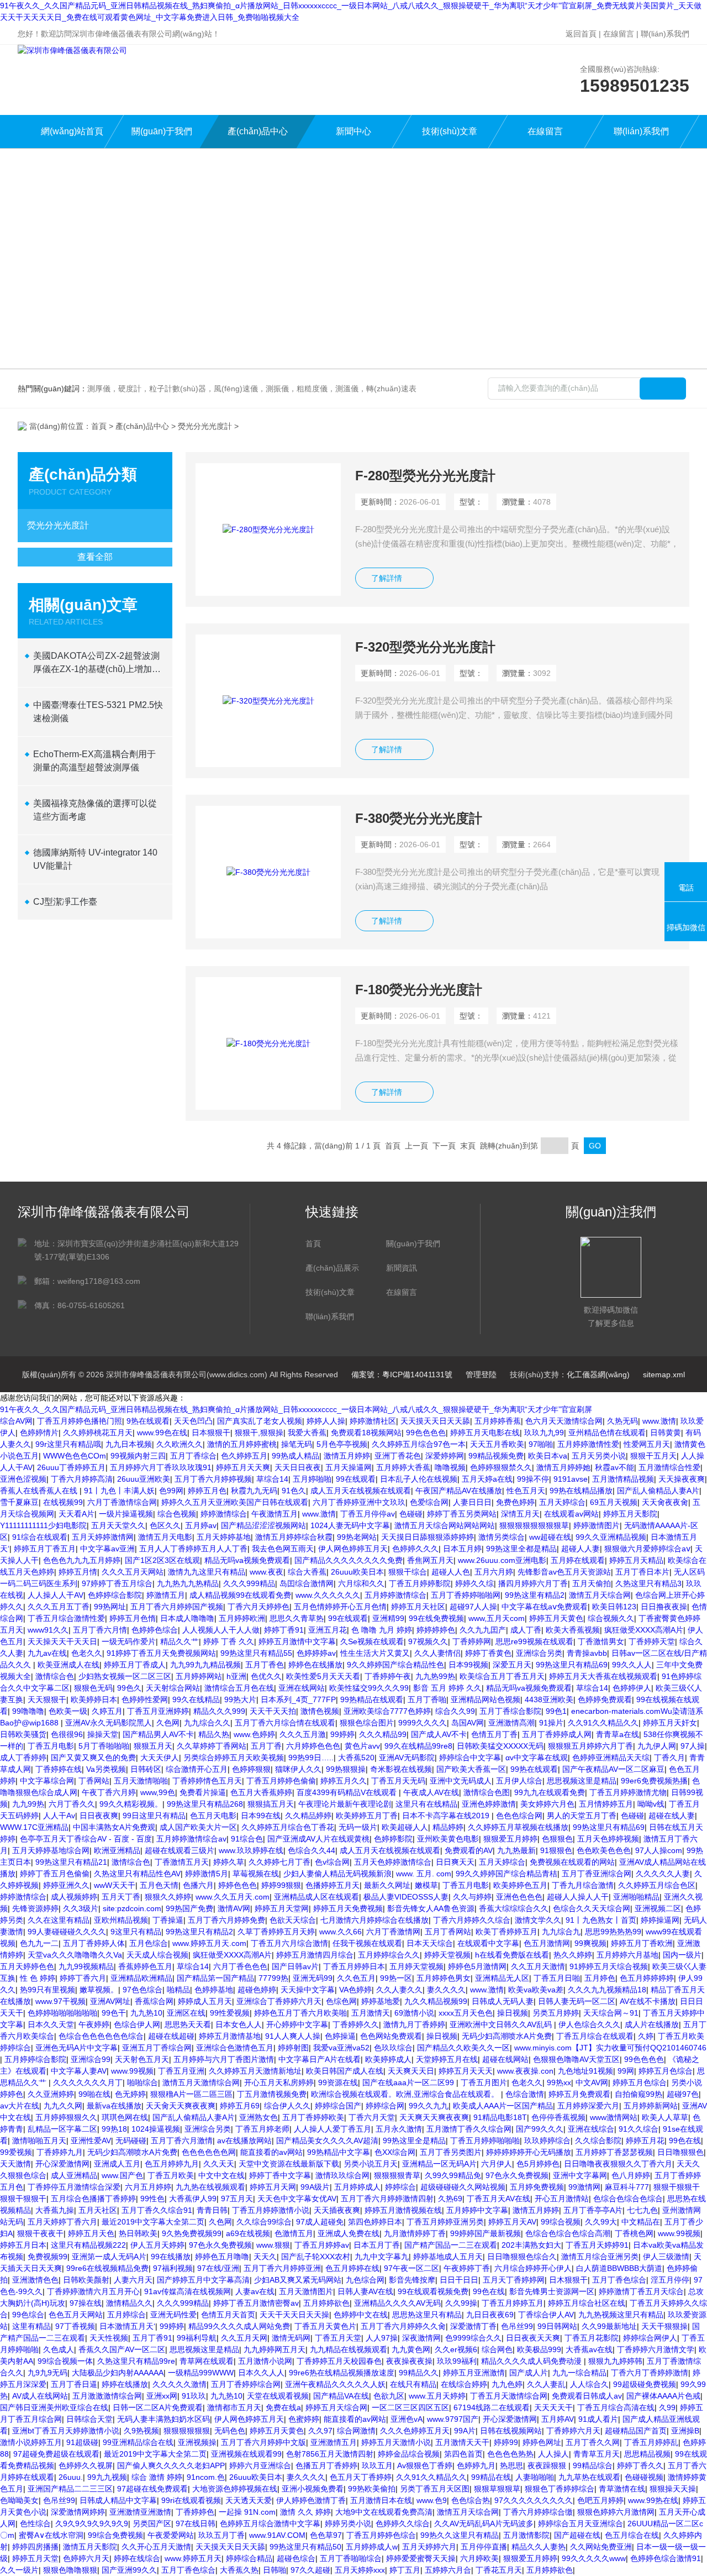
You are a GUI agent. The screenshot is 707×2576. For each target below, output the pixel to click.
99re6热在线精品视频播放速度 (342, 2373)
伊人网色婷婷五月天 (353, 1549)
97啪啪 (541, 1444)
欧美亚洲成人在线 (68, 1665)
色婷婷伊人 (632, 1688)
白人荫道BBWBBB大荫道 (619, 2268)
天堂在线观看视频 (278, 2396)
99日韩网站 (557, 2326)
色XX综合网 (395, 2152)
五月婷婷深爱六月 (588, 2106)
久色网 (168, 1723)
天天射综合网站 (173, 1688)
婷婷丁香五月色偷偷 (55, 1874)
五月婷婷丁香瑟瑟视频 (614, 2152)
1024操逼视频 (156, 2129)
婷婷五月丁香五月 (45, 1549)
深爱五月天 (512, 1665)
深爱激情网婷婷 (78, 2512)
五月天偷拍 (592, 1583)
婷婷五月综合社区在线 (587, 2303)
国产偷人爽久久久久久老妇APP (171, 2465)
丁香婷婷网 (472, 1641)
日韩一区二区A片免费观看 (158, 2407)
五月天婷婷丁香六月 (62, 2222)
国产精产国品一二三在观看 (451, 2245)
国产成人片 (529, 2373)
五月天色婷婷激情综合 (393, 1862)
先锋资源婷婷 (35, 1908)
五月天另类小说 (599, 1456)
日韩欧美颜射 (86, 2280)
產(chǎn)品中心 (258, 131)
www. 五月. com (424, 1874)
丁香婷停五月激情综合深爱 (74, 2187)
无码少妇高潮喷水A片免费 (507, 2036)
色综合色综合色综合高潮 (568, 2233)
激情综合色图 (487, 1792)
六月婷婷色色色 (313, 1746)
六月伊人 (497, 2164)
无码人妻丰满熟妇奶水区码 (163, 2419)
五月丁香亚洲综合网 (597, 1874)
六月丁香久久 (72, 1804)
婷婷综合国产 (338, 2106)
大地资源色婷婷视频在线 (235, 2489)
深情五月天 (520, 1514)
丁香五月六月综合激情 (289, 1943)
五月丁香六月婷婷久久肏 (403, 2326)
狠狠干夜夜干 (40, 2233)
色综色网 (341, 2001)
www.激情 (659, 1421)
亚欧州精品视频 (121, 1920)
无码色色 (230, 2431)
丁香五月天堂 (338, 2338)
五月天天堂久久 (118, 1525)
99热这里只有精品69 (572, 1665)
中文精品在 (641, 2222)
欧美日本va (548, 1456)
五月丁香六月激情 (182, 2140)
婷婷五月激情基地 (230, 2036)
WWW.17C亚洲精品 (34, 1827)
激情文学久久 (538, 1920)
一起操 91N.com (247, 2512)
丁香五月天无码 (398, 1781)
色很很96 (67, 1734)
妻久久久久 (446, 1990)
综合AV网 (16, 1421)
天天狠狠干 (47, 1699)
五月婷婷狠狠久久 (66, 2117)
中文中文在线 (221, 2175)
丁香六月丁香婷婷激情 (650, 2373)
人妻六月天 (133, 2280)
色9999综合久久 (473, 2338)
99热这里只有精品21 (71, 1862)
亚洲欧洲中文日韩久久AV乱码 (502, 2024)
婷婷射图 (293, 2048)
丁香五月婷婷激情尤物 (628, 1792)
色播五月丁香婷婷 (326, 2465)
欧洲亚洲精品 (117, 1850)
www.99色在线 (162, 1433)
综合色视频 (177, 1514)
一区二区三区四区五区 (410, 2407)
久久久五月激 (303, 1734)
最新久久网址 (387, 1885)
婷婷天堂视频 (447, 1955)
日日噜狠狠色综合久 (522, 2257)
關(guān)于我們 (162, 131)
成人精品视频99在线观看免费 (240, 1595)
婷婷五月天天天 (466, 2071)
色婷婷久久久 (415, 1549)
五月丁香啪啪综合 (351, 2558)
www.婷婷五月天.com (209, 1943)
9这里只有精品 (136, 1932)
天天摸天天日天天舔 (435, 1421)
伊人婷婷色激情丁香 (311, 2500)
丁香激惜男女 (601, 1641)
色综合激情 (525, 2094)
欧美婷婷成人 (388, 2059)
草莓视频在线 (256, 1874)
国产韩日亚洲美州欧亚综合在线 (54, 2407)
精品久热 (214, 1734)
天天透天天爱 (249, 2500)
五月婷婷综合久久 (389, 1955)
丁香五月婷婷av (322, 2245)
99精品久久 (419, 2373)
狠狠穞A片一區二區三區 (191, 2094)
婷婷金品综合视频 (409, 2454)
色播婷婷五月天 (333, 1885)
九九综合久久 (207, 1723)
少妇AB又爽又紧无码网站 (298, 2280)
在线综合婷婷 (464, 2384)
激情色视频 (320, 1711)
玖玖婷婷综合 (547, 2140)
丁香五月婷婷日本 (354, 1966)
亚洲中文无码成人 (461, 1781)
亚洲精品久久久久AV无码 (397, 2303)
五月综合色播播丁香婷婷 (93, 2199)
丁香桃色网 (634, 2233)
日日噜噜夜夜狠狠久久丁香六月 (618, 2164)
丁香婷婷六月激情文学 (656, 2349)
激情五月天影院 (90, 2547)
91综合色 (247, 1839)
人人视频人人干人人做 (221, 1630)
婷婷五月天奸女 (670, 1723)
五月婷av (201, 1525)
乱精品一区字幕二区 (62, 2129)
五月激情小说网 (265, 2361)
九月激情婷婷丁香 (415, 2233)
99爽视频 (590, 1943)
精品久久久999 (219, 1711)
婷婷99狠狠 (281, 1885)
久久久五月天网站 (133, 1572)
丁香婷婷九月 (60, 2152)
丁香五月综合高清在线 (616, 2407)
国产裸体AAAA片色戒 (663, 2396)
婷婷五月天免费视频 (348, 1908)
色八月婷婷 (631, 2175)
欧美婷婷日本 (94, 1699)
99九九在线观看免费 (550, 1792)
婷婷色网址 (542, 2442)
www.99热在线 (653, 2500)
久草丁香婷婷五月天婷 (276, 1932)
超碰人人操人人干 (578, 1897)
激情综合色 (55, 1676)
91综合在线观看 (40, 1537)
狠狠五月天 (153, 1746)
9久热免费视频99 (192, 2233)
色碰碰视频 (644, 2477)
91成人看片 (598, 2419)
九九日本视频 (129, 1444)
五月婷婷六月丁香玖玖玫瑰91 (161, 1467)
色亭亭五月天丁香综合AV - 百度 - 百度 (86, 1839)
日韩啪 (275, 2570)
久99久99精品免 (453, 2175)
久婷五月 (107, 1711)
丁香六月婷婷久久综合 (472, 1920)
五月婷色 (600, 1978)
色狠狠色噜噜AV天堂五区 (576, 2059)
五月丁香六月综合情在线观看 (285, 1723)
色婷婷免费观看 (605, 1699)
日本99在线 (261, 1816)
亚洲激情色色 (35, 2280)
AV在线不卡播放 (648, 2001)
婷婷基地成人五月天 (448, 2257)
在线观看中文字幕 (488, 1943)
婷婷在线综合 (137, 2558)
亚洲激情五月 (334, 2442)
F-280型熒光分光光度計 (425, 476)
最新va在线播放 (114, 2106)
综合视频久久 (611, 1618)
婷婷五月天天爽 (243, 1467)
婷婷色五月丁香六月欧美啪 (300, 2013)
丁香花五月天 (499, 2570)
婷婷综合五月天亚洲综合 (581, 2523)
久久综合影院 (598, 2140)
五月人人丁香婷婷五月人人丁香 (193, 1549)
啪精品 (178, 1990)
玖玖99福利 (457, 2361)
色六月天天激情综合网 (564, 1421)
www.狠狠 (273, 2245)
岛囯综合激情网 (307, 1583)
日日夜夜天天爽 (533, 2338)
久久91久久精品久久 (603, 1723)
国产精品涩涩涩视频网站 (263, 1525)
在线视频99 (63, 1502)
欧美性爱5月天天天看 (323, 1676)
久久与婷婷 (472, 1897)
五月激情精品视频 (623, 1479)
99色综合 (28, 2315)
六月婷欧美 (479, 2558)
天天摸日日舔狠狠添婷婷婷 (428, 1537)
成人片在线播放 (652, 2024)
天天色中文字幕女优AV (297, 2199)
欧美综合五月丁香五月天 (502, 1676)
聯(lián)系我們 (665, 34)
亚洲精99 (388, 1618)
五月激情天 (371, 2013)
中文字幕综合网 (47, 1781)
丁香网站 (94, 1781)
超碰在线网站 (505, 2059)
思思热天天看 (188, 2024)
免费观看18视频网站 (366, 1433)
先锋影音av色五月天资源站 (564, 1572)
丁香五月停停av (368, 1514)
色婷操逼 (340, 2036)
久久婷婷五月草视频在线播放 (518, 1827)
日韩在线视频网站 (511, 2431)
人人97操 (382, 2338)
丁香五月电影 (51, 1746)
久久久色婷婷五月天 (415, 2431)
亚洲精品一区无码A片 (439, 2164)
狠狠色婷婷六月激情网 (616, 2512)
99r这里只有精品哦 (68, 1444)
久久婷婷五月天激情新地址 (255, 2071)
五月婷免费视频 (537, 2187)
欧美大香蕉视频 (573, 1630)
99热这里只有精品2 (199, 1932)
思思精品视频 (647, 2454)
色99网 (171, 1491)
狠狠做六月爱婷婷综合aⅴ (647, 1549)
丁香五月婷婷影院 (420, 1583)
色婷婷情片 (39, 1433)
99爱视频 (16, 2152)
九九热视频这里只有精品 (621, 2315)
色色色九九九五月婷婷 (82, 1560)
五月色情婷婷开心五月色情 (340, 1607)
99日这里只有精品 (154, 1816)
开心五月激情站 (562, 2199)
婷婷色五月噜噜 (222, 2257)
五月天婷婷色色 (27, 1966)
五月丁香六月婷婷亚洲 (282, 2268)
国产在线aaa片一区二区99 (409, 2082)
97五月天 (237, 2199)
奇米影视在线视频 (401, 1769)
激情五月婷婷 (347, 1456)
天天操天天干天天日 (62, 1641)
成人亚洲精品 (74, 2175)
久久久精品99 (383, 1734)
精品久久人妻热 (539, 2547)
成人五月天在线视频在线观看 (361, 1491)
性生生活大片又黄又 (375, 1653)
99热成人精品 (296, 1456)
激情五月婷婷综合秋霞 (294, 1537)
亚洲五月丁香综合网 (157, 2048)
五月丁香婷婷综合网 (246, 2384)
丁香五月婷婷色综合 (381, 2535)
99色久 (129, 1688)
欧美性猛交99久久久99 (369, 1688)
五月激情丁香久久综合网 (469, 2129)
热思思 (511, 2465)
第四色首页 (463, 2454)
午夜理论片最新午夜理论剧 (345, 1804)
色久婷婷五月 (244, 1456)
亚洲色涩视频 (23, 1479)
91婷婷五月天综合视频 (609, 1966)
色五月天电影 (213, 1816)
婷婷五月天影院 (630, 1514)
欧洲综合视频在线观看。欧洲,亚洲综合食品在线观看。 (406, 2094)
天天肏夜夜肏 (665, 1502)
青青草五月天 (597, 2454)
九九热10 (146, 2013)
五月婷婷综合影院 (35, 2059)
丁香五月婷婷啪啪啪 (485, 2140)
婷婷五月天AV (512, 2222)
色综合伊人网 (137, 2024)
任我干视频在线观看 (367, 1943)
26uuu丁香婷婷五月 (71, 1467)
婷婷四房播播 (35, 2547)
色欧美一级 (68, 1711)
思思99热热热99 (613, 1932)
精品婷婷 (448, 1827)
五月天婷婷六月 (429, 2547)
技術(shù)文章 (450, 131)
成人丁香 (526, 1630)
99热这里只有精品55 (256, 1653)
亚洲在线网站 (302, 1688)
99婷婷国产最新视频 (486, 2233)
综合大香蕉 (307, 1572)
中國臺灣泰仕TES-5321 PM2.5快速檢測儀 (98, 712)
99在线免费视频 (436, 1618)
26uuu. (71, 2477)
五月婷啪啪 (312, 1479)
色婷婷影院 (393, 1839)
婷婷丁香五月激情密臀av (256, 2303)
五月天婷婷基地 (224, 1537)
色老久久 (87, 1653)
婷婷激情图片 (597, 1525)
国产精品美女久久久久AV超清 (327, 2140)
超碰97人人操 (473, 1607)
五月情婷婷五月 (606, 1804)
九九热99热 (435, 1676)
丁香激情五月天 (182, 1862)
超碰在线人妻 (672, 1816)
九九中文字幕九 (382, 2257)
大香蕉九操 (55, 2210)
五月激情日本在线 (381, 2500)
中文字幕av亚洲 (107, 1549)
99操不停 (533, 1479)
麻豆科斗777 (627, 2187)
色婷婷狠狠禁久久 (501, 1467)
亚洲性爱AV (91, 2140)
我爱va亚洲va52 (341, 2048)
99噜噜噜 (28, 1711)
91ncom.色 (206, 2477)
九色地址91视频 (585, 2071)
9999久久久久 (423, 1723)
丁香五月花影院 (592, 2338)
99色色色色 (426, 1433)
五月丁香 (266, 1746)
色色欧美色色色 (604, 1850)
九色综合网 (365, 2280)
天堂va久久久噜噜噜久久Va (75, 1955)
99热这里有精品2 (535, 1595)
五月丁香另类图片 (451, 2152)
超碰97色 (683, 2094)
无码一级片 (358, 1827)
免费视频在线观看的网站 (572, 1862)
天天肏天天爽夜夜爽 (181, 2106)
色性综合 (35, 2523)
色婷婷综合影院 (115, 1595)
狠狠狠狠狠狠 (187, 2431)
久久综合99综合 (264, 2222)
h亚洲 (236, 1676)
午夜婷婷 (94, 2024)
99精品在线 (491, 2477)
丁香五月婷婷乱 (651, 2442)
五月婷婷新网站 (651, 2106)
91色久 (294, 1491)
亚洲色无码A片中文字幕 (76, 2048)
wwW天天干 (115, 1885)
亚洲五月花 (328, 1630)
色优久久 (266, 1676)
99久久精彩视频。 (131, 1804)
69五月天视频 (614, 1502)
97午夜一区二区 (411, 2268)
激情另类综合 (502, 1537)
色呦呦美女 (19, 2500)
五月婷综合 (126, 2315)
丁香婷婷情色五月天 (207, 1781)
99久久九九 (429, 2106)
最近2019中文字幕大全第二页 (153, 2222)
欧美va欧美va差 (536, 1990)
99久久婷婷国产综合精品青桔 (506, 1874)
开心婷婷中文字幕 (297, 2024)
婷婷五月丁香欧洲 (642, 1943)
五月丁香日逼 (74, 2384)
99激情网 (584, 2187)
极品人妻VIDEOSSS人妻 (406, 1897)
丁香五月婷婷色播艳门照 (80, 1421)
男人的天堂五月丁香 (582, 1816)
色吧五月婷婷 (600, 2500)
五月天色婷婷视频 (608, 1839)
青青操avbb (587, 1653)
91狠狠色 (556, 1850)
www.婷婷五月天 (193, 2558)
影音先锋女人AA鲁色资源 (431, 1908)
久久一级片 (19, 2570)
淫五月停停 (670, 2280)
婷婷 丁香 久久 (229, 1641)
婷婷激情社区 (373, 1421)
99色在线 (685, 2140)
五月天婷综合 (562, 1502)
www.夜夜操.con (525, 2071)
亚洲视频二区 (658, 1908)
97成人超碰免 (320, 2222)
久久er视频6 (456, 2349)
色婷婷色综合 (155, 1630)
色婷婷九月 (476, 2465)
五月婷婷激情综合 (395, 1595)
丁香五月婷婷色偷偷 (281, 1781)
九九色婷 (507, 2384)
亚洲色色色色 (519, 1897)
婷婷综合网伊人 (650, 2338)
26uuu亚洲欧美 (144, 1479)
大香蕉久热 (239, 2570)
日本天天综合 (430, 1943)
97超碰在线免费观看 (152, 2489)
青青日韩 (212, 2210)
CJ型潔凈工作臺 (65, 902)
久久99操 (461, 2303)
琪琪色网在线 (125, 2117)
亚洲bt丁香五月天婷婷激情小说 (66, 2431)
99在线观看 (356, 1479)
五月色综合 (149, 1943)
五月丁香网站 (448, 1932)
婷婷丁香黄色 (488, 1653)
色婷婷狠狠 (251, 1769)
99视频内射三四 (138, 1456)
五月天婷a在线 (487, 1479)
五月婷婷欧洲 (242, 1618)
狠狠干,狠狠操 (259, 1433)
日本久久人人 (261, 2373)
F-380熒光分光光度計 (419, 818)
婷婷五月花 (645, 2140)
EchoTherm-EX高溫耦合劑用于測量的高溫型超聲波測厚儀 (94, 761)
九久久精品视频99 (436, 2001)
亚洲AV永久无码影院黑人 (109, 1723)
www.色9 (432, 2500)
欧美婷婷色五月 (520, 1885)
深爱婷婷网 (445, 1456)
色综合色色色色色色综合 (101, 2036)
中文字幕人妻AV (79, 2071)
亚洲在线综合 (591, 2129)
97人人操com (659, 1850)
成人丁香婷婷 (23, 1757)
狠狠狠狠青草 (397, 2175)
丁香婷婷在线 (59, 1769)
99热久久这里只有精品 (460, 2535)
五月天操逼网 (349, 1467)
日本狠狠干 (211, 1433)
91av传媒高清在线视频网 (188, 2291)
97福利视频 (173, 2268)
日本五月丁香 (377, 2245)
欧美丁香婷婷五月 (506, 1932)
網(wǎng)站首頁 (72, 131)
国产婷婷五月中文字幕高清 (203, 2280)
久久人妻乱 (546, 2384)
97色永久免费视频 (517, 2175)
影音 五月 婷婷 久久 (447, 1688)
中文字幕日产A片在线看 (320, 2059)
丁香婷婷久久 (356, 2024)
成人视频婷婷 (74, 1897)
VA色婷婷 (355, 1990)
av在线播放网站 (244, 2140)
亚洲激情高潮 (511, 1723)
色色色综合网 (519, 1816)
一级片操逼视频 (126, 1514)
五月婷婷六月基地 (627, 1955)
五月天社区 (98, 2210)
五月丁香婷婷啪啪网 (466, 1595)
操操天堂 (103, 1734)
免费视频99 (48, 2257)
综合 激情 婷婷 (157, 2477)
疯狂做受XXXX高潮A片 (644, 1630)
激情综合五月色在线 (239, 1688)
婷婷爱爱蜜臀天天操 (421, 2558)
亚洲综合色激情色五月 (235, 2048)
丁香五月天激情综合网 (509, 2396)
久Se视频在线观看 (372, 1641)
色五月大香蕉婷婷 (261, 1792)
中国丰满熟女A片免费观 (114, 1827)
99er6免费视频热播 (654, 1781)
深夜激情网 (421, 2338)
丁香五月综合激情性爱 (66, 1618)
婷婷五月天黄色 (556, 1618)
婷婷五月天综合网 (336, 2407)
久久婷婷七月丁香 (279, 1862)
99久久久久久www (594, 2558)
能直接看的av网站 (271, 2152)
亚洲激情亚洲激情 (140, 2512)
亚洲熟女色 (258, 2117)
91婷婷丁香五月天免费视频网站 (161, 1653)
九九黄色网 (411, 2349)
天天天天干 (553, 2407)
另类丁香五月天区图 (435, 2489)
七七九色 (642, 2210)
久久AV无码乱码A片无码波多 (484, 2523)
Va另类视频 (106, 1769)
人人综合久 (589, 2384)
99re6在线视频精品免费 (107, 2268)
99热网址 (110, 1607)
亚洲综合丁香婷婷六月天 (279, 2001)
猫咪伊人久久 (298, 1769)
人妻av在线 (255, 2291)
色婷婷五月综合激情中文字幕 (270, 2523)
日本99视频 (468, 1665)
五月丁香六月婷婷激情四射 (387, 2199)
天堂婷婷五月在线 (447, 2059)
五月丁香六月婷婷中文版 (263, 2442)
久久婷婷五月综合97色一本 (419, 1444)
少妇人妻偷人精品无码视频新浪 (337, 1874)
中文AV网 (592, 2082)
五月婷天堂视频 (416, 1966)
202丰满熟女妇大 (531, 2245)
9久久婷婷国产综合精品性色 (395, 1665)
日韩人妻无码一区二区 (577, 2001)
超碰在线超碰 (171, 2036)
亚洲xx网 (162, 2396)
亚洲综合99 (91, 2059)
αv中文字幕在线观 (537, 1757)
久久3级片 (81, 1908)
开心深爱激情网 (62, 2164)
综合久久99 (455, 1711)
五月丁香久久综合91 (157, 2210)
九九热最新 (516, 1850)
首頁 (99, 426)
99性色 (152, 2199)
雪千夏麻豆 (19, 1502)
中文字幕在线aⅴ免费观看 (545, 1607)
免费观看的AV (469, 1850)
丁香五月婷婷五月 (513, 2303)
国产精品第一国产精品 (215, 1978)
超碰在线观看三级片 (180, 1850)
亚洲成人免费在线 (349, 2233)
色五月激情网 (547, 1943)
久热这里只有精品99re (136, 2361)
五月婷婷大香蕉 (403, 1467)
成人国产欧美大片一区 (198, 1827)
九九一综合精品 (579, 2373)
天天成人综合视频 (157, 1955)
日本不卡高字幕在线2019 (447, 1816)
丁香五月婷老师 (262, 2129)
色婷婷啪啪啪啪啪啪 (62, 2013)
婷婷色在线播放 (315, 1665)
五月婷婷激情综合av (191, 1839)
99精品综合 (593, 2465)
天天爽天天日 (411, 2071)
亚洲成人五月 (117, 2164)
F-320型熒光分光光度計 (425, 647)
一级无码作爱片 (129, 1641)
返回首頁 (581, 34)
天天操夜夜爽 (682, 1479)
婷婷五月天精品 (636, 1560)
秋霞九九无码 (254, 1491)
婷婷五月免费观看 (579, 2094)
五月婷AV (558, 2419)
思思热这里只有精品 (427, 2315)
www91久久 (48, 1630)
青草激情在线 (622, 2489)
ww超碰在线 (550, 1537)
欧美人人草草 (665, 2117)
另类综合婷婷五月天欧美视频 (234, 1757)
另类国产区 (152, 2523)
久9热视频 (141, 2431)
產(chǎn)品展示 (332, 1268)
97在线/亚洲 (218, 2268)
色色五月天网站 (76, 2315)
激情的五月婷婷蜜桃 (242, 1444)
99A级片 (315, 2187)
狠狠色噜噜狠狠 (70, 2570)
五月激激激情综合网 (107, 2396)
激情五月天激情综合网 (201, 2082)
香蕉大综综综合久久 (514, 1908)
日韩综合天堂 (89, 2419)
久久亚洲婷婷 (51, 2094)
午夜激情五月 (275, 1514)
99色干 (114, 2013)
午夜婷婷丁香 (467, 2268)
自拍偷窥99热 (639, 2094)
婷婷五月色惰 (133, 1618)
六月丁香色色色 (240, 1966)
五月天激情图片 (306, 2291)
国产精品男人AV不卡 (158, 1734)
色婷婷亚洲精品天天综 (611, 1757)
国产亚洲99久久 (129, 2570)
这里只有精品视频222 (88, 2245)
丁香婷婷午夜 (388, 1676)
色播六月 (198, 1885)
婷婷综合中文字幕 (470, 1757)
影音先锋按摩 (412, 2280)
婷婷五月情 (78, 1572)
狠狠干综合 (408, 1572)
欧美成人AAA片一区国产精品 (503, 2106)
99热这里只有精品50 (305, 2547)
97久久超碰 (310, 2570)
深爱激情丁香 (473, 2326)
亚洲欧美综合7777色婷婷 (387, 1711)
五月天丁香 (121, 1897)
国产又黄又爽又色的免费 (93, 1757)
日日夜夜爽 (99, 1816)
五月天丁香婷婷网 (514, 2280)
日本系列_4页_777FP (298, 1699)
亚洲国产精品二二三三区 (70, 2489)
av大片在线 (20, 2106)
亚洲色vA (407, 2419)
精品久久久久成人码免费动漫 (532, 2361)
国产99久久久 (540, 2129)
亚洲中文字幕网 (580, 2175)
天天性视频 (109, 2338)
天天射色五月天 (142, 2059)
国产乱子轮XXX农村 (316, 2257)
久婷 (646, 2036)
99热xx (559, 2082)
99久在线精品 (196, 1699)
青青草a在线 (618, 1734)
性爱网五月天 (647, 1444)
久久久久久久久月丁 (88, 2082)
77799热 (273, 1978)
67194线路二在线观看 (492, 2407)
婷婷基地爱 (381, 2001)
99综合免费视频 (115, 2535)
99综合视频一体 (65, 2361)
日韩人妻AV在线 (365, 2291)
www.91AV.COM (277, 2535)
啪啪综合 (143, 2082)
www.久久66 (341, 1932)
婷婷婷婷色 (436, 1630)
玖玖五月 (377, 2465)
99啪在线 (94, 2094)
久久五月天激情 (538, 1966)
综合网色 (497, 2349)
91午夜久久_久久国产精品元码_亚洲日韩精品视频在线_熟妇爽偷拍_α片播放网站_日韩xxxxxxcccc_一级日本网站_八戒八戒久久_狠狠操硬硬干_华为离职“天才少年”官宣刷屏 (296, 1409)
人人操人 (553, 2454)
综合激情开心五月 (197, 1769)
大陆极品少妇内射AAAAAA (118, 2373)
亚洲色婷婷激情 (489, 1804)
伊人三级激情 (666, 2257)
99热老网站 (357, 1537)
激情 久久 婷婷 (305, 2512)
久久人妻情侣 (437, 1653)
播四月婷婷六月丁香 (533, 1583)
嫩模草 (426, 1885)
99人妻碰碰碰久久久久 (67, 1932)
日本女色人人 (239, 2024)
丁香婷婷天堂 (652, 1641)
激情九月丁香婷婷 (414, 2024)
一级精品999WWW (201, 2373)
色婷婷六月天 (86, 2558)
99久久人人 (632, 1665)
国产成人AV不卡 (439, 1734)
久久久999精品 (249, 1583)
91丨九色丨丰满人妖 (119, 1491)
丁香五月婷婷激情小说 (271, 2210)
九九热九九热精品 (188, 1583)
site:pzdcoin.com (132, 1908)
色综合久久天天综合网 (592, 1908)
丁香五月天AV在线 (498, 2199)
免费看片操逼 (203, 1792)
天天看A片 (76, 1514)
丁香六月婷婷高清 (82, 1479)
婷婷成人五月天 (205, 2001)
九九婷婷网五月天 (275, 2349)
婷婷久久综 (474, 1583)
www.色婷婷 (254, 1734)
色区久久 (165, 1525)
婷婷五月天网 (273, 2187)
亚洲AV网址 (110, 2001)
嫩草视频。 (99, 1990)
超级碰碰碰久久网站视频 (463, 2187)
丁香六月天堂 (372, 2117)
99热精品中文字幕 (339, 2152)
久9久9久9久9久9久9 (92, 2523)
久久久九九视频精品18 (607, 1990)
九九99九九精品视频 (205, 1665)
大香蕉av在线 (589, 2349)
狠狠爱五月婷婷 (510, 1839)
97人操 (693, 1746)
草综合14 (272, 1479)
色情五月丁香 (494, 1734)
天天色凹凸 (193, 1421)
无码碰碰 (131, 2140)
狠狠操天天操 (673, 2489)
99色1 (556, 1711)
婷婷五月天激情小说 (396, 2442)
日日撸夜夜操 (664, 1607)
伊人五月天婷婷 (157, 2245)
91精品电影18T (500, 2117)
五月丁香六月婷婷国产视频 (177, 1607)
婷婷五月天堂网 (282, 1908)
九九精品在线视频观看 (349, 2349)
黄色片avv (362, 1746)
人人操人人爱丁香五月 (333, 2129)
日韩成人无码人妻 (503, 2001)
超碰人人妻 (581, 1549)
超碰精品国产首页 (636, 2431)
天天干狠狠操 (664, 2326)
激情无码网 (291, 2338)
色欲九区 (389, 2396)
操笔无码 (297, 1444)
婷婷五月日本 (23, 2245)
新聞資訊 (402, 1268)
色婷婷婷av (316, 1653)
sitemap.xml (664, 1374)
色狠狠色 (557, 1839)
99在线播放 (171, 2257)
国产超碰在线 (577, 2535)
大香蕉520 (356, 1757)
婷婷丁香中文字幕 (280, 2175)
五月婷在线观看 (578, 1560)
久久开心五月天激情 (156, 2547)
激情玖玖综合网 (342, 2175)
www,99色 (158, 1792)
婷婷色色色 (238, 1885)
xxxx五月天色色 (466, 2013)
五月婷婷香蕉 (498, 1421)
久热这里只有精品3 (648, 1583)
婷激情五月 (166, 1595)
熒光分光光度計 (205, 426)
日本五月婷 (462, 1549)
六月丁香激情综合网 (122, 1502)
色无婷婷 (130, 2094)
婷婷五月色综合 (666, 2071)
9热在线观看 (148, 1421)
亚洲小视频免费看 (313, 2489)
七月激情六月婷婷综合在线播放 (374, 1920)
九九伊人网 (657, 1746)
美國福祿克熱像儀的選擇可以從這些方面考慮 (95, 810)
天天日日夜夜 (298, 1467)
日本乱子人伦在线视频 (419, 1479)
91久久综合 (639, 2129)
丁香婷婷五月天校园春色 (339, 2361)
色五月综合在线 (632, 2535)
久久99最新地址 (609, 2326)
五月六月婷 (494, 1572)
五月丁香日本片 (642, 1572)
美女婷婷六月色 (547, 1804)
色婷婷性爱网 (145, 1699)
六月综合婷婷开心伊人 (533, 2268)
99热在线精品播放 (581, 1491)
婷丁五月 (405, 2570)
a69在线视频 (248, 2233)
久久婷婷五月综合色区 (657, 1885)
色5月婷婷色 (538, 2164)
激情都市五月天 (234, 2407)
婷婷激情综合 (224, 1514)
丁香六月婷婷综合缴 (538, 2512)
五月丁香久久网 (593, 2442)
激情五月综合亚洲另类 (600, 2257)
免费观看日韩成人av (587, 2396)
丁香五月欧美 (171, 2175)
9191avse (571, 1479)
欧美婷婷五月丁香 (367, 1816)
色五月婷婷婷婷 (647, 1978)
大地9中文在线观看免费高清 (384, 2512)
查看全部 (95, 557)
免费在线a (283, 2407)
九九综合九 (561, 1932)
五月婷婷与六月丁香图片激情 (224, 2059)
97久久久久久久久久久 (534, 2500)
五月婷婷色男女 (444, 1978)
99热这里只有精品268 (205, 1804)
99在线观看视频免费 (433, 2291)
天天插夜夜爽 (337, 2210)
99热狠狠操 (346, 1769)
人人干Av (59, 1816)
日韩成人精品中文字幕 (118, 2500)
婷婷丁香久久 (640, 2465)
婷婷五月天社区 (418, 1607)
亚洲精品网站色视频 (486, 1699)
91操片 (551, 1723)
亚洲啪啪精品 (636, 1897)
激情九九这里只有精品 (207, 1572)
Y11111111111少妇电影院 (43, 1525)
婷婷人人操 (326, 1421)
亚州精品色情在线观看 (607, 1433)
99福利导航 (197, 2338)
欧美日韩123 (614, 1607)
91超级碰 (82, 2442)
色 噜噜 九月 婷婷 (382, 1630)
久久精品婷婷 (308, 1816)
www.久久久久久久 (328, 1595)
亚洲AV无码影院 (407, 1757)
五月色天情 (159, 1885)
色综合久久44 (312, 1850)
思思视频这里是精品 (582, 1781)
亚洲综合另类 (539, 1653)
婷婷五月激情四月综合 (315, 1955)
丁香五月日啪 (557, 1978)
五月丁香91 (152, 2338)
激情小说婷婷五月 (31, 2442)
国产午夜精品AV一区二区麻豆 (613, 1769)
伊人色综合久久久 (589, 2024)
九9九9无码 (48, 2373)
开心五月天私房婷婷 (279, 2082)
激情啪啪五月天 (39, 2140)
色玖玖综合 (393, 2048)
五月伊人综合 (519, 1781)
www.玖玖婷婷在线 (251, 1850)
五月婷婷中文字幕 (477, 2210)
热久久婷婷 (573, 1955)
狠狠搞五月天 (271, 1804)
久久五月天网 (244, 2338)
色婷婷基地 (214, 1990)
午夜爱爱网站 (171, 2535)
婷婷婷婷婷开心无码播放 (529, 2152)
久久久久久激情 (180, 2384)
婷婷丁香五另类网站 (462, 1514)
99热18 (114, 2129)
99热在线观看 (534, 1769)
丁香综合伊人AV (546, 2315)
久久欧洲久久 (180, 1444)
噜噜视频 (450, 1467)
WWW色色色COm (75, 1456)
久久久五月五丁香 (59, 1607)
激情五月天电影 (165, 1537)
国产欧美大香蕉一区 (471, 1769)
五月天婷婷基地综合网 (51, 1850)
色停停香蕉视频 (558, 2117)
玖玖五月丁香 (221, 2535)
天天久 (265, 2257)
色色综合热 (471, 2500)
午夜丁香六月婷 (109, 1792)
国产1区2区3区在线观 (162, 1560)
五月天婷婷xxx (360, 2570)
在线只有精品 (413, 2384)
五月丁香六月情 (100, 1630)
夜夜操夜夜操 (409, 2361)
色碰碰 (411, 1514)
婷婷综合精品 (249, 2558)
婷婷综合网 (385, 2106)
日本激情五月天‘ (127, 2326)
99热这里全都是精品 (521, 1549)
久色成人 (59, 2349)
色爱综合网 (429, 1502)
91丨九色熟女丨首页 (601, 1920)
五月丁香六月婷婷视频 (213, 1479)
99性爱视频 (230, 2013)
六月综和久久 (361, 1583)
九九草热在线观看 (589, 2477)
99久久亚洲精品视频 (611, 1537)
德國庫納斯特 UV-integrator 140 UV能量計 (95, 859)
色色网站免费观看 (391, 2036)
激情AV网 (234, 1908)
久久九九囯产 (483, 1630)
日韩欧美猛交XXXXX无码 (500, 1746)
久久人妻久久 (399, 1990)
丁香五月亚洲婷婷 (158, 1711)
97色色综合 (143, 1990)
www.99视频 (132, 2071)
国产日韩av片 (295, 1966)
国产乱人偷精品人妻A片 (658, 1491)
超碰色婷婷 (257, 1990)
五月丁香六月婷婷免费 (226, 1920)
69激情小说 (414, 2013)
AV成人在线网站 (40, 2396)
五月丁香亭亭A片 (593, 2210)
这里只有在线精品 (426, 1804)
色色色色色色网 (209, 2152)
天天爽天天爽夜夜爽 (434, 2117)
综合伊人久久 (287, 2106)
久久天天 (219, 2164)
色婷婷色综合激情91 (666, 2558)
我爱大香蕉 (307, 1433)
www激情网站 (614, 2117)
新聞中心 (353, 131)
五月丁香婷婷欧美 (313, 2117)
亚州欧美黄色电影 (448, 1839)
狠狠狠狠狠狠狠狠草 (534, 1525)
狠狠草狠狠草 (497, 2489)
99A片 (465, 2431)
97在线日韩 (196, 2523)
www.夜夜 (267, 1572)
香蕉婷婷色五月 (145, 1966)
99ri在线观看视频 (191, 2500)
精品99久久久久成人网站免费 (239, 2326)
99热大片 (240, 1699)
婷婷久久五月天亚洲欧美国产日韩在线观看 (235, 1502)
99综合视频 (561, 2222)
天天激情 (15, 2164)
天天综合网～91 (611, 2013)
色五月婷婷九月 (172, 2164)
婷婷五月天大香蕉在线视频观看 (603, 1676)
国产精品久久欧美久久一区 (463, 2048)
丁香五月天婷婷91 (597, 2245)
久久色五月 (356, 1978)
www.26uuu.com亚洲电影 (502, 1560)
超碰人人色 (451, 1572)
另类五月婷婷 (556, 2013)
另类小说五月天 (371, 2164)
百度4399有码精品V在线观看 (348, 1792)
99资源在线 (338, 2082)
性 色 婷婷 (38, 1978)
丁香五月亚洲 (181, 2071)
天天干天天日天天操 (294, 2315)
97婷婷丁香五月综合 (117, 1583)
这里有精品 (31, 2326)
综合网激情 (356, 2431)
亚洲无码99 (313, 1978)
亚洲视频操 (197, 2442)
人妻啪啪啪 (535, 2477)
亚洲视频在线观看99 (246, 2454)
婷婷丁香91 (284, 1630)
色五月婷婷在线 (352, 2268)
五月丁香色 (265, 1665)
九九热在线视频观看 (210, 2187)
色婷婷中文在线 (361, 2315)
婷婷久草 (229, 1862)
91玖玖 (194, 2396)
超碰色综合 (296, 2558)
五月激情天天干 (462, 2442)
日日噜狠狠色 (680, 2152)
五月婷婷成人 (357, 2187)
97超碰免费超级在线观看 (56, 2454)
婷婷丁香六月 (83, 1978)
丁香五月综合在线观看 (595, 2036)
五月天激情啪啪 (141, 1781)
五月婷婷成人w (372, 2547)
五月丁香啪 (427, 1699)
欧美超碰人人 (405, 1827)
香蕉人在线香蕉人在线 (40, 1491)
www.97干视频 (60, 2001)
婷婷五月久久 (344, 1781)
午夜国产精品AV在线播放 (459, 1491)
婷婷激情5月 (207, 1874)
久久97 (320, 2431)
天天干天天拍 (273, 1711)
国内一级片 (682, 1955)
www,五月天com (497, 1618)
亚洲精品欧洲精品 (141, 1978)
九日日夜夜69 (490, 2315)
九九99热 (28, 1804)
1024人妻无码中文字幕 (350, 1525)
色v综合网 (332, 1862)
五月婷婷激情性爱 (588, 1444)
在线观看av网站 (571, 1514)
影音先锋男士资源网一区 (552, 2291)
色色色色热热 (510, 2454)
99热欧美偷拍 (372, 2489)
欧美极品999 (539, 2349)
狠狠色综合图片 (367, 1723)
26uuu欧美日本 (357, 1572)
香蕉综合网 (154, 2001)
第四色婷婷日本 (375, 2222)
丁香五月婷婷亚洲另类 (445, 2222)
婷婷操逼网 (660, 1920)
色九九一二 (39, 1943)
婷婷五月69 (240, 2106)
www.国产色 (122, 2175)
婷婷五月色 (207, 1491)
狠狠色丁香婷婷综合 (560, 2489)
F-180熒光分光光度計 (419, 990)
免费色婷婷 (515, 1502)
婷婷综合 (400, 2187)
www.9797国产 (453, 2419)
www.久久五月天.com (233, 1897)
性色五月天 (526, 1491)
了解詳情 (387, 578)
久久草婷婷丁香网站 (212, 1746)
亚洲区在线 (186, 2013)
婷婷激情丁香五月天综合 (641, 2291)
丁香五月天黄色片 (325, 2326)
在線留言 (619, 34)
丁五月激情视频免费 (272, 2094)
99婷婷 (342, 1734)
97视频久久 (428, 1641)
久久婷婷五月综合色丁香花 (288, 1827)
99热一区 (396, 1978)
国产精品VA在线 (341, 2396)
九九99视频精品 (86, 1966)
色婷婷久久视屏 (86, 2465)
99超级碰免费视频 (645, 2384)
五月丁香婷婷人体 (94, 1943)
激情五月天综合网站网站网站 (445, 1525)
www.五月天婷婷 (437, 2396)
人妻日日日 (472, 1502)
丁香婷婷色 (195, 2512)
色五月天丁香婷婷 (361, 2477)
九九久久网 (63, 2106)
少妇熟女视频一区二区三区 (125, 1676)
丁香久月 (669, 1757)
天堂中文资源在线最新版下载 (289, 2164)
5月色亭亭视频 (342, 1444)
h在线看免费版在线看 (512, 1955)
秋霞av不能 (614, 1467)
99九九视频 (107, 2477)
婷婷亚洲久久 (66, 1885)
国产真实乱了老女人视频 (260, 1421)
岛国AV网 (468, 1723)
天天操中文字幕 (308, 1990)
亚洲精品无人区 (502, 1978)
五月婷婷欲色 (326, 2303)
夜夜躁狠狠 (548, 2465)
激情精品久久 (129, 2303)
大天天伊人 (160, 1757)
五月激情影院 (526, 2535)
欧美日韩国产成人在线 (345, 2071)
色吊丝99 (517, 2326)
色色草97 (326, 2535)
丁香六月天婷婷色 (258, 1607)
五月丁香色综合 (619, 2280)
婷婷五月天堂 (35, 2558)
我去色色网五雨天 (283, 1549)
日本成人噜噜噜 (187, 1618)
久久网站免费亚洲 (601, 2547)
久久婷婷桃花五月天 (98, 1433)
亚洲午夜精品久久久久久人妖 (335, 2384)
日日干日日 (459, 2280)
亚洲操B (685, 2431)
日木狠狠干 (568, 2280)
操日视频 (513, 2013)
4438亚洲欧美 (549, 1699)
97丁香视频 (75, 2326)
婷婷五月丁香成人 (135, 1665)
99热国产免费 (189, 1908)
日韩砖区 (146, 1769)
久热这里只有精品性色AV (137, 1874)
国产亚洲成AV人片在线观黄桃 (318, 1839)
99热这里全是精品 (414, 2140)
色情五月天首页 (228, 2315)
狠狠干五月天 (653, 1456)
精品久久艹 (180, 1641)
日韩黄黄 (666, 1433)
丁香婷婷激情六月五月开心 (93, 2291)
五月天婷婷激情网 (103, 1537)
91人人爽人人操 (293, 2036)
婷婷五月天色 (91, 2233)
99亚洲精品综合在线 (138, 2442)
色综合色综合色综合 (628, 2199)
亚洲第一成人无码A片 (109, 2257)
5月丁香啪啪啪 (104, 1746)
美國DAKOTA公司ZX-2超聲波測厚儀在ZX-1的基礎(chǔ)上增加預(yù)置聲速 (97, 663)
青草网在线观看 (207, 2361)
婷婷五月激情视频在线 (403, 2210)
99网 (626, 2071)
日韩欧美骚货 (23, 1734)
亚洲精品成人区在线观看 (316, 1897)
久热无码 (622, 1421)
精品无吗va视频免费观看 (247, 1560)
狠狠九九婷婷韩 (615, 2361)
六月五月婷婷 (148, 2187)
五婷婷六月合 (448, 2570)
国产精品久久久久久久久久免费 (349, 1560)
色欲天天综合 (293, 1920)
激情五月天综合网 (600, 1595)
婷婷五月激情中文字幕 (297, 1641)
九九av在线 (47, 1653)
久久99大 (601, 2222)
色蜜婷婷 (304, 2419)
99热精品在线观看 (372, 1699)
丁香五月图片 (484, 2082)
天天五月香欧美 (497, 1444)
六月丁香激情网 (393, 1932)
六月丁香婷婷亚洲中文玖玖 (359, 1502)
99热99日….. (311, 1757)
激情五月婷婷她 (563, 1467)
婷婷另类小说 (348, 2523)
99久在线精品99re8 (418, 1746)
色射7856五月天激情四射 (330, 2454)
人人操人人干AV (56, 1595)
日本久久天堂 (51, 2024)
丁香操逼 (168, 1920)
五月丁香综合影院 (510, 1711)
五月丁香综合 (193, 1456)
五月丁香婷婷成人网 (557, 1734)
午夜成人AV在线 (431, 1792)
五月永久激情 (399, 2129)
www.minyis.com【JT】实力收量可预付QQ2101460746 (610, 2048)
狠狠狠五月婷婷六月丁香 (590, 1746)
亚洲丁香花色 (398, 1456)
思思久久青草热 (297, 1618)
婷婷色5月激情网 (477, 1966)
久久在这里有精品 (59, 1920)
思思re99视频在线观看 (534, 1641)
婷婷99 (506, 2442)
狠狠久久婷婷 (168, 1897)
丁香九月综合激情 (583, 1885)
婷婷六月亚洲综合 (260, 2465)
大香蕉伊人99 (193, 2199)
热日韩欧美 (138, 2233)
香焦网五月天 (430, 1560)
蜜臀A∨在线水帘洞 (51, 2535)
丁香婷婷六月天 (573, 2431)
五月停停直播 (484, 2547)
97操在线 (86, 2303)
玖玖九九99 (544, 1433)
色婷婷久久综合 (403, 2523)
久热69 (450, 2199)
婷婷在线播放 (125, 2384)
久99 (667, 2407)
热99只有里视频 (48, 1990)
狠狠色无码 (93, 1688)
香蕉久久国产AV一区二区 (122, 2349)
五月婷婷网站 (199, 1676)
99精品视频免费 (496, 1456)
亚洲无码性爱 (173, 2315)
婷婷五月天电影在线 (485, 1433)
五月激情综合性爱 (669, 1467)
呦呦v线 (651, 1804)
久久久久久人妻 (663, 1874)
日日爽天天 (455, 1862)
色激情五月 (294, 2233)
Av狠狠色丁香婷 (425, 2465)
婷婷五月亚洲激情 (474, 2373)
